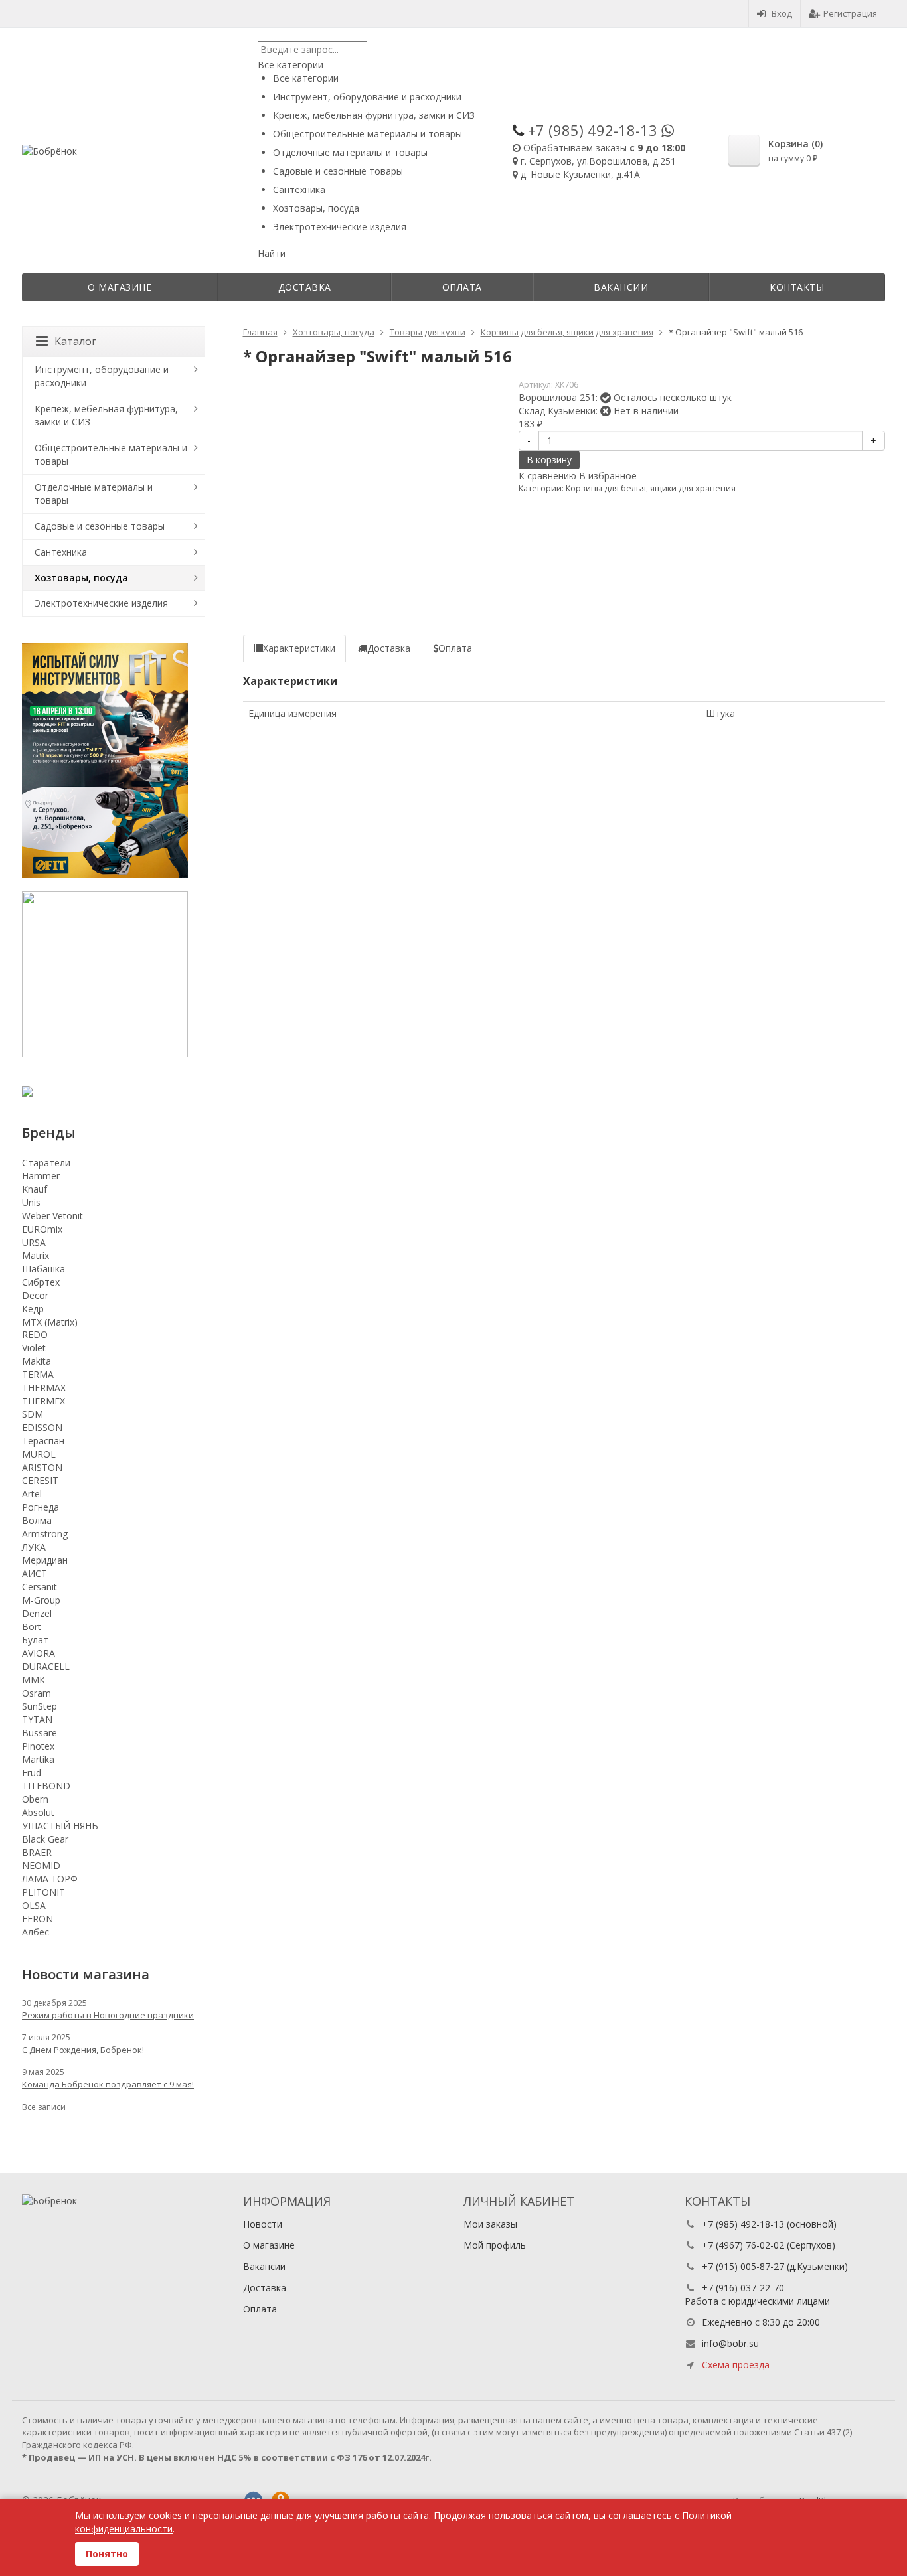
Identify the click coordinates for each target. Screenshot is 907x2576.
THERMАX (44, 1388)
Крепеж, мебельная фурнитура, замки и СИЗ (106, 415)
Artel (32, 1494)
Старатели (46, 1163)
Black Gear (45, 1839)
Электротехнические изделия (101, 603)
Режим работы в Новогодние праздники (108, 2015)
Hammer (41, 1176)
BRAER (37, 1852)
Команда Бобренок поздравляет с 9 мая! (108, 2084)
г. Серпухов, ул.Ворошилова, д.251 (598, 161)
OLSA (34, 1905)
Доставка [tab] (389, 648)
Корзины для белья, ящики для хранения (651, 488)
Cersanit (40, 1587)
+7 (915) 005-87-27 (743, 2266)
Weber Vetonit (52, 1216)
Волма (37, 1520)
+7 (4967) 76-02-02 (743, 2245)
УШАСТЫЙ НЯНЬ (60, 1826)
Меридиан (45, 1560)
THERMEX (43, 1401)
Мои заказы (490, 2224)
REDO (35, 1334)
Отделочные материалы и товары (94, 493)
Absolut (38, 1812)
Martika (38, 1759)
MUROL (39, 1454)
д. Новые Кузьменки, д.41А (580, 174)
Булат (35, 1640)
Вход (782, 13)
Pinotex (38, 1746)
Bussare (40, 1733)
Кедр (33, 1309)
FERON (38, 1919)
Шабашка (43, 1269)
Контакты (797, 287)
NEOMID (41, 1865)
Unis (31, 1202)
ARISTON (42, 1467)
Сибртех (41, 1282)
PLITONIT (43, 1892)
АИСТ (35, 1573)
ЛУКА (34, 1547)
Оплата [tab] (455, 648)
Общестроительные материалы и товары (111, 454)
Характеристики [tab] (299, 648)
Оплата (462, 287)
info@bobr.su (730, 2343)
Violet (34, 1348)
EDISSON (42, 1427)
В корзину (549, 460)
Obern (35, 1799)
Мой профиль (495, 2245)
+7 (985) (593, 130)
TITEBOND (46, 1786)
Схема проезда (736, 2365)
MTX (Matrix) (50, 1322)
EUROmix (42, 1229)
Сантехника (61, 552)
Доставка (305, 287)
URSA (34, 1242)
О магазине (120, 287)
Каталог (75, 341)
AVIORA (39, 1653)
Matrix (36, 1255)
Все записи (44, 2107)
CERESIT (40, 1480)
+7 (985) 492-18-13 (743, 2224)
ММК (34, 1680)
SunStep (40, 1706)
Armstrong (45, 1534)
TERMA (38, 1374)
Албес (36, 1932)
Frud (32, 1773)
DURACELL (46, 1666)
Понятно (107, 2554)
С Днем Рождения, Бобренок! (83, 2050)
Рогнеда (41, 1507)
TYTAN (37, 1719)
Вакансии (621, 287)
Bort (32, 1627)
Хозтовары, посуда (81, 578)
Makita (37, 1361)
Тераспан (43, 1441)
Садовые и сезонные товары (100, 526)
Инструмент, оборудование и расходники (102, 376)
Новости (263, 2224)
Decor (35, 1295)
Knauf (35, 1189)
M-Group (41, 1600)
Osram (37, 1693)
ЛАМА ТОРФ (50, 1879)
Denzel (37, 1613)
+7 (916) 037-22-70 (743, 2288)
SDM (33, 1414)
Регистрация (850, 13)
